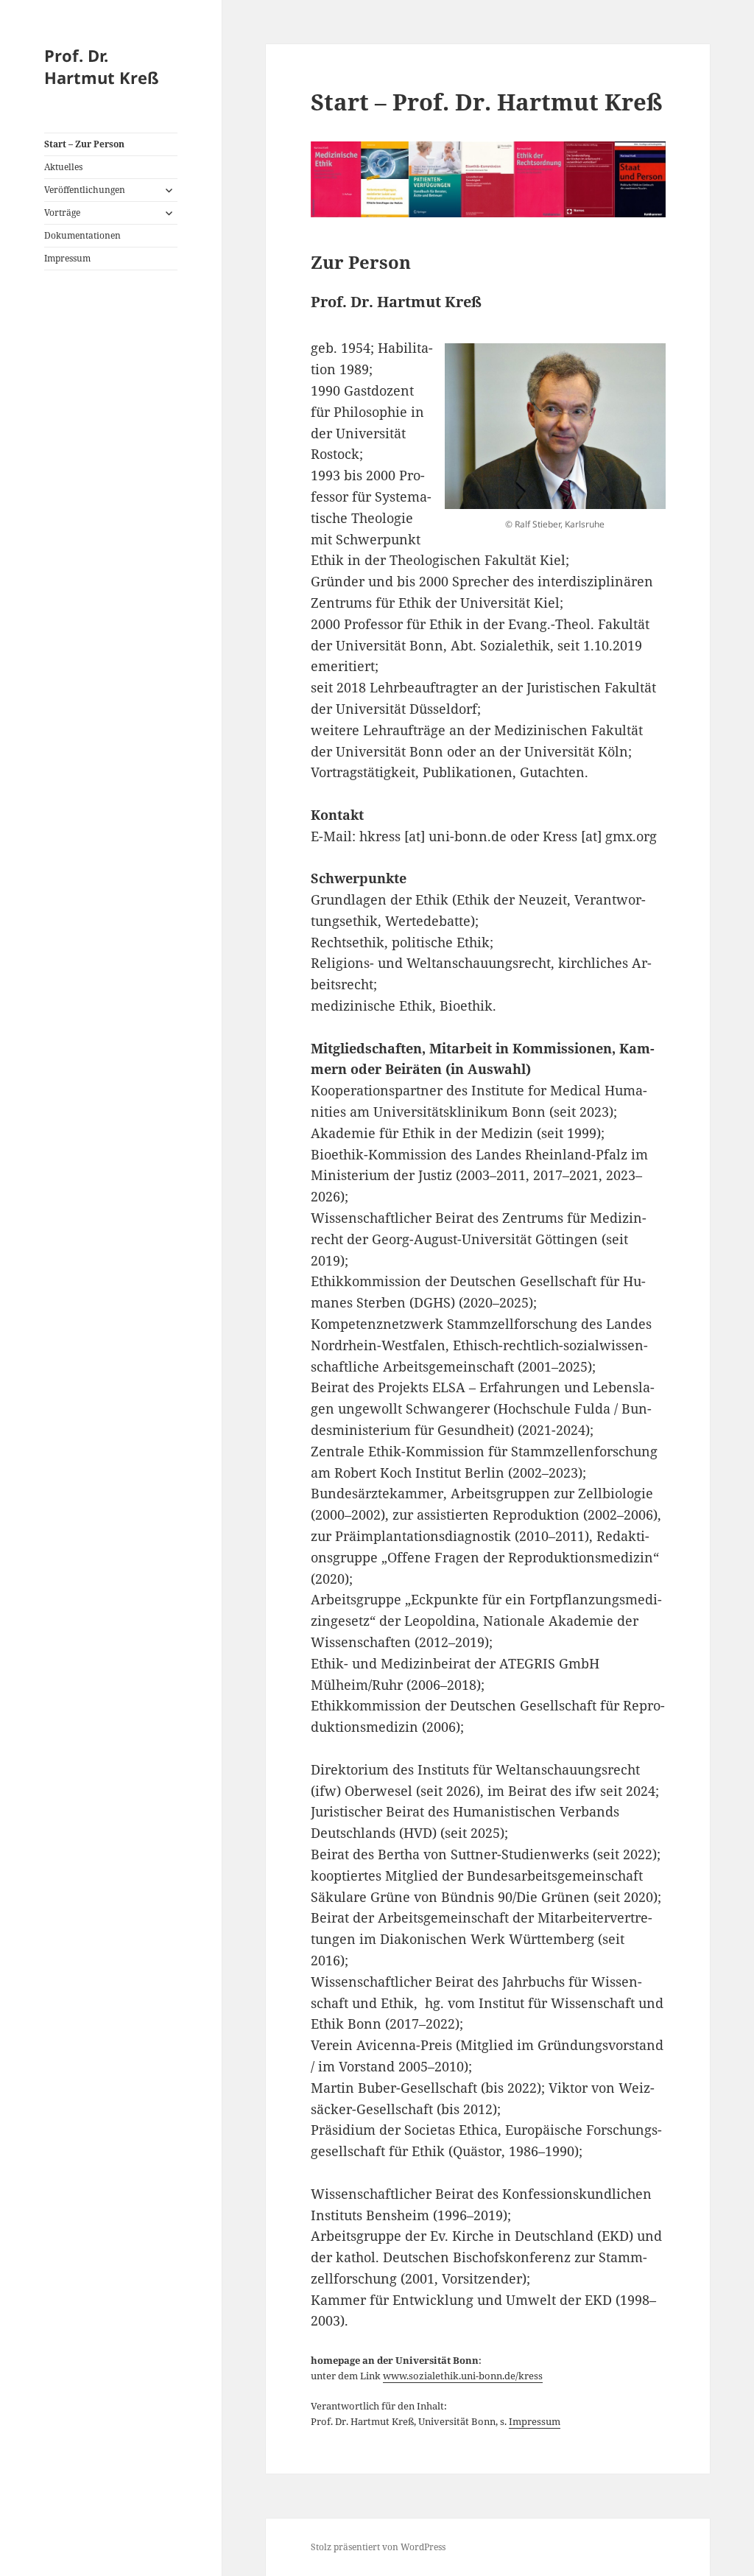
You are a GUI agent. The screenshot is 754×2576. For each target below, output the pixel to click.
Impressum (67, 258)
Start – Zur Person (84, 144)
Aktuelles (63, 167)
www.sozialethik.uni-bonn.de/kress (463, 2376)
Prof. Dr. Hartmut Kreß (102, 66)
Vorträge (62, 213)
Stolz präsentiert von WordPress (378, 2547)
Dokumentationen (82, 235)
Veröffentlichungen (85, 190)
